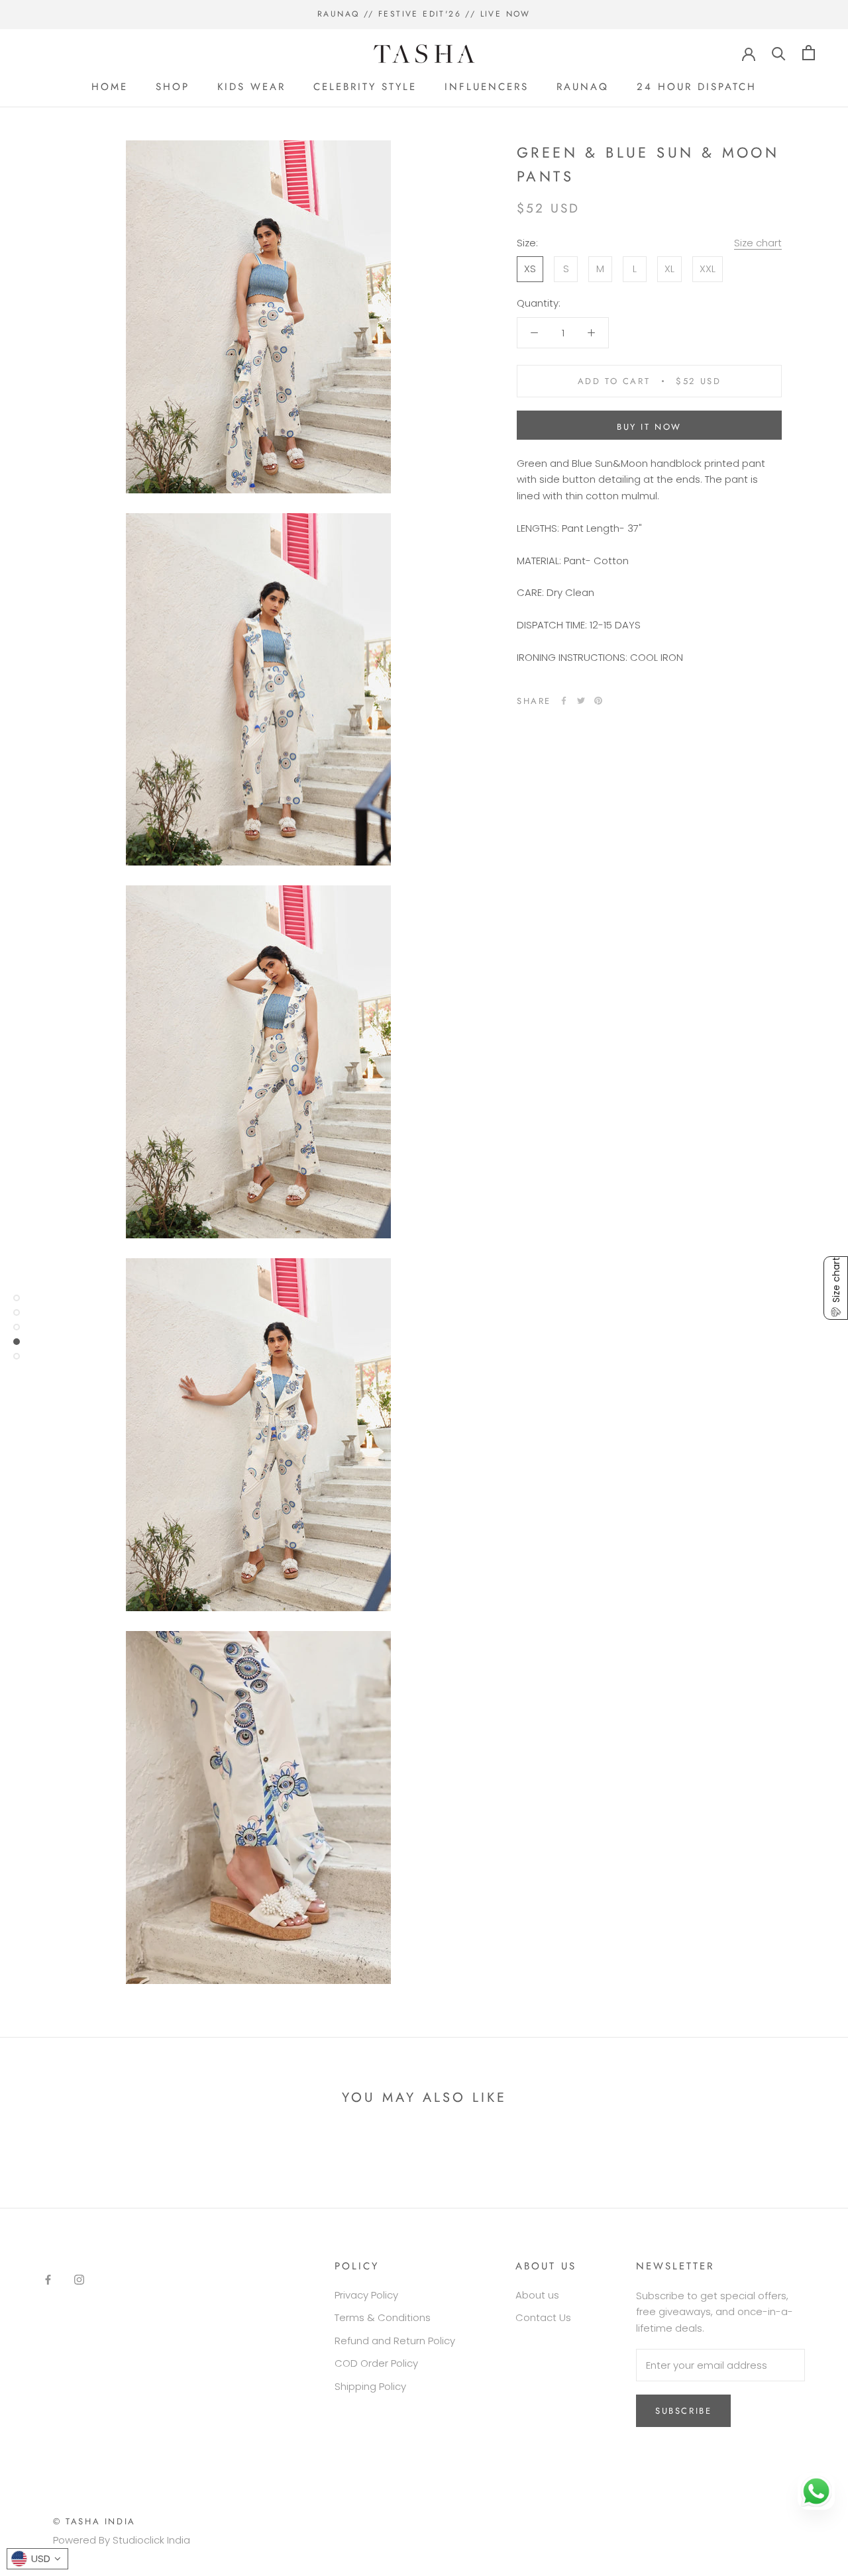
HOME (110, 87)
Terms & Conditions (383, 2317)
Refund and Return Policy (395, 2341)
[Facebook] (564, 701)
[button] (836, 1288)
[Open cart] (809, 53)
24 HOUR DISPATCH (697, 87)
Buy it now (649, 427)
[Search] (779, 53)
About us (537, 2295)
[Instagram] (79, 2280)
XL (669, 269)
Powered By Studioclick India (122, 2540)
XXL (708, 269)
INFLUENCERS (487, 87)
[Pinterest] (598, 701)
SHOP (173, 87)
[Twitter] (581, 701)
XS (530, 269)
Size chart (758, 243)
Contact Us (543, 2317)
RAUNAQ (583, 87)
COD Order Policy (376, 2363)
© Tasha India (94, 2521)
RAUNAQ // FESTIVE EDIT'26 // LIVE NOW (424, 14)
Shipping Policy (370, 2386)
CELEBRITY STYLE (365, 87)
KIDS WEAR (251, 87)
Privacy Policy (366, 2295)
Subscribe (683, 2411)
